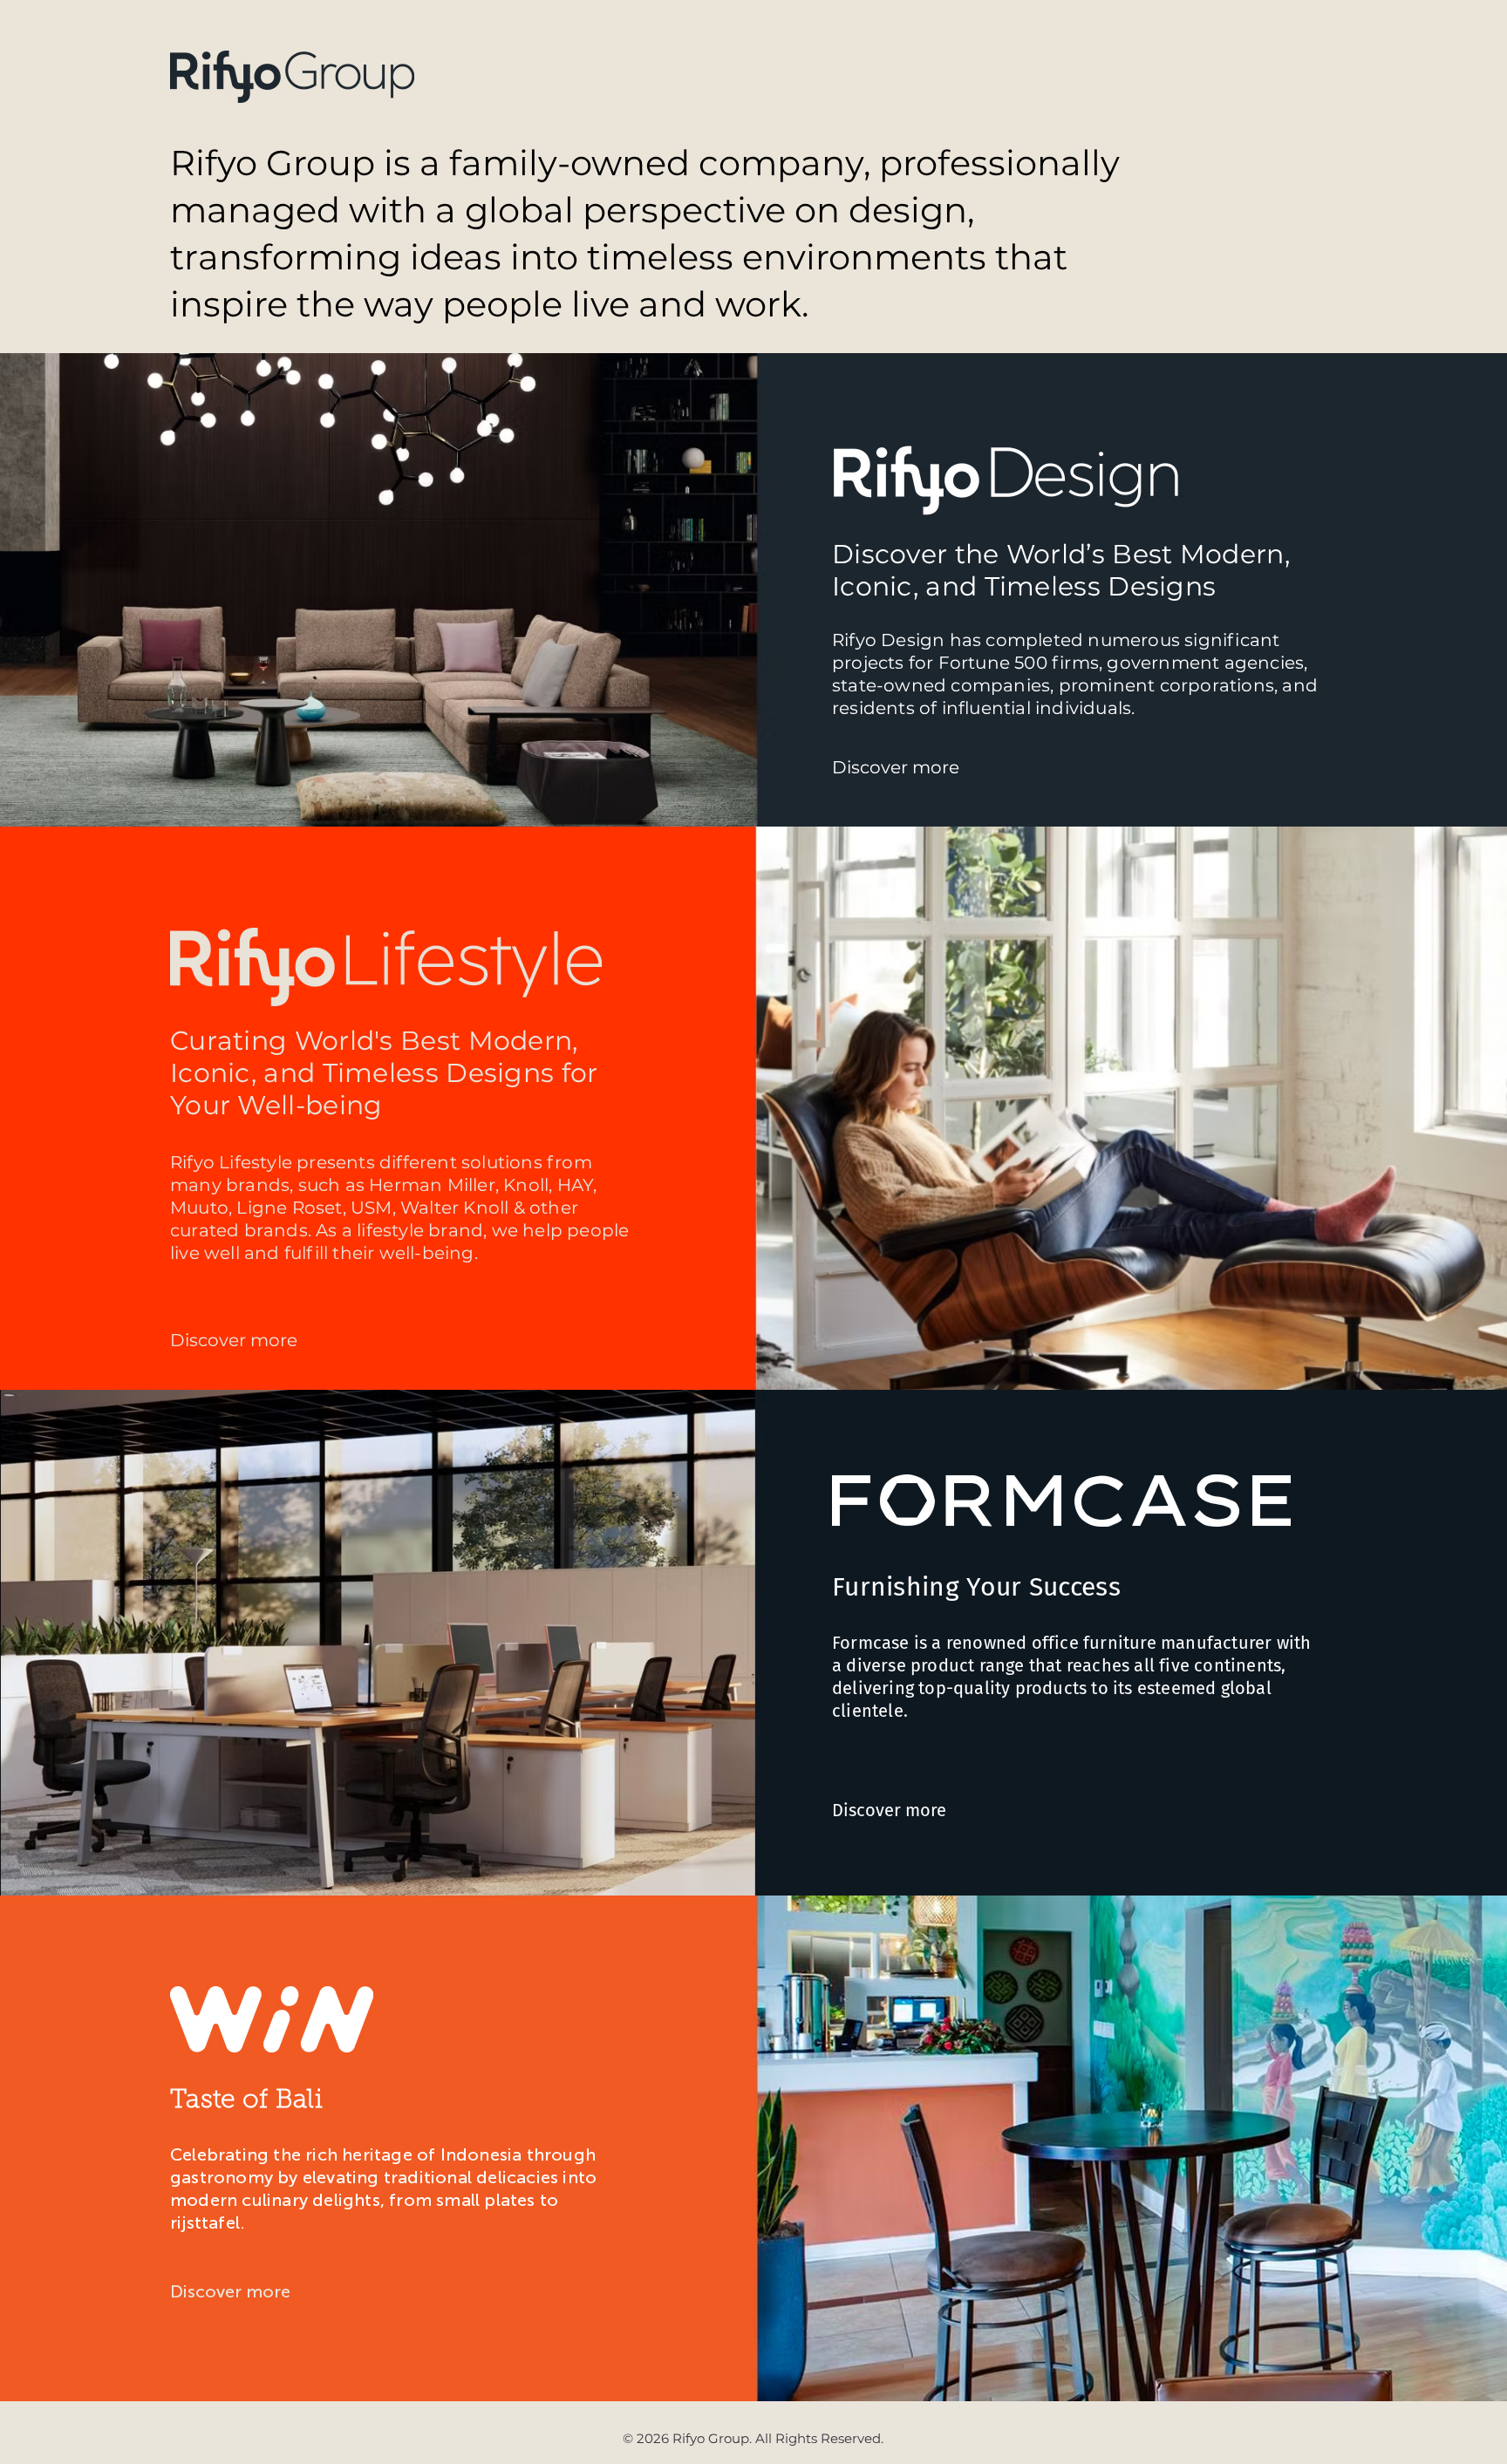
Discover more (889, 1810)
